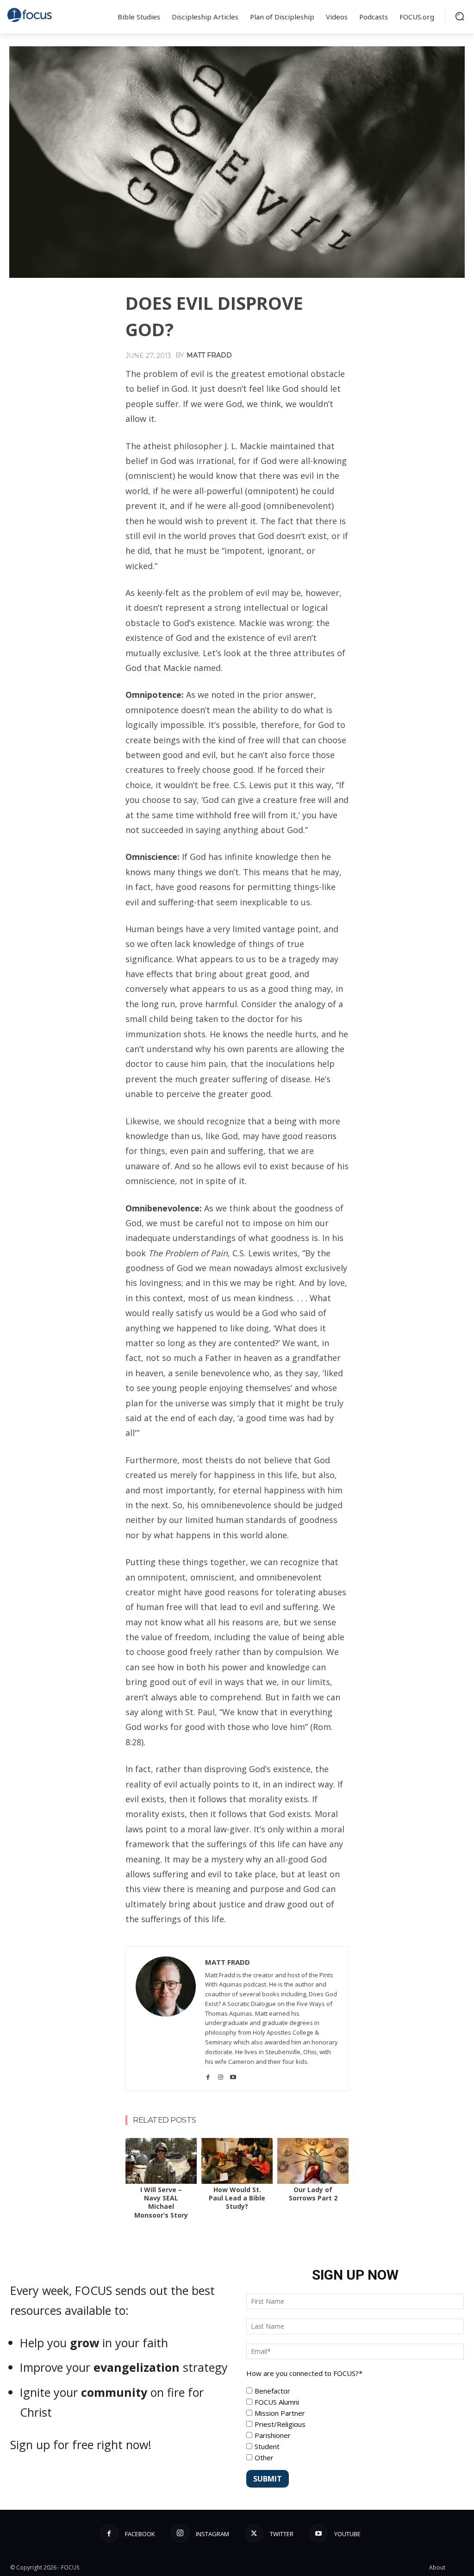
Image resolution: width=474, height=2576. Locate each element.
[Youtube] (233, 2074)
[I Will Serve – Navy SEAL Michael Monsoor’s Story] (161, 2161)
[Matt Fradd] (166, 2019)
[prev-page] (132, 2144)
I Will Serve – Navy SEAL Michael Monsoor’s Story (161, 2202)
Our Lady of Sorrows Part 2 (313, 2194)
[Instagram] (221, 2074)
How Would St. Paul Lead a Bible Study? (237, 2198)
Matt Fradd (209, 355)
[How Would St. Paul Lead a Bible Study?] (237, 2161)
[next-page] (147, 2144)
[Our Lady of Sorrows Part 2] (313, 2161)
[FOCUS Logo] (30, 15)
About (437, 2567)
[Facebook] (208, 2074)
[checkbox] (355, 2424)
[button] (460, 16)
